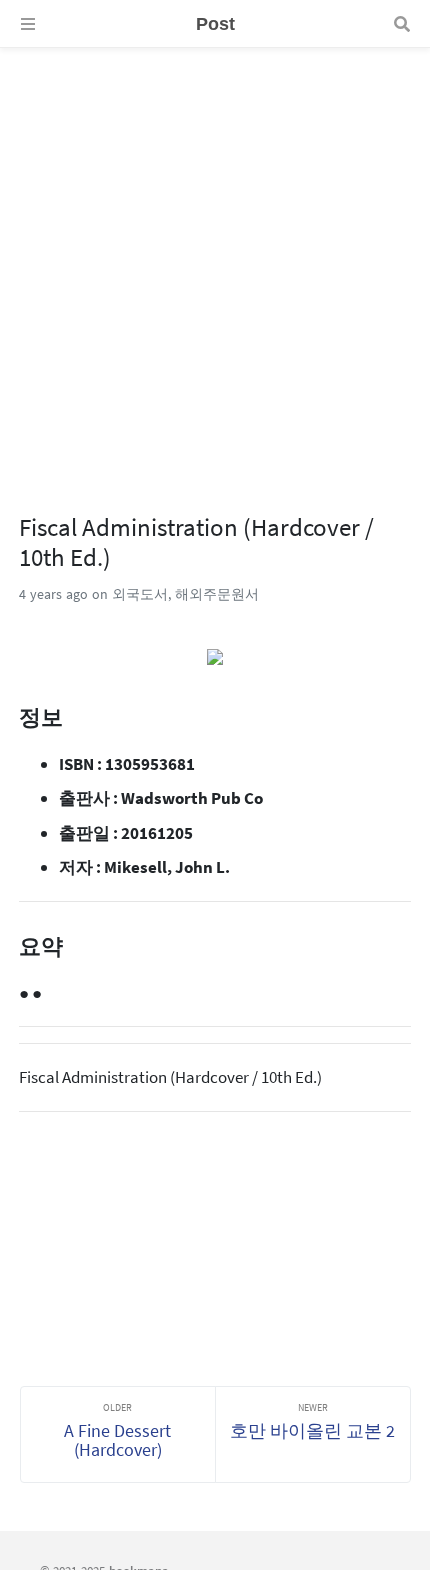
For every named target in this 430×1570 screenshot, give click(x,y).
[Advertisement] (215, 263)
